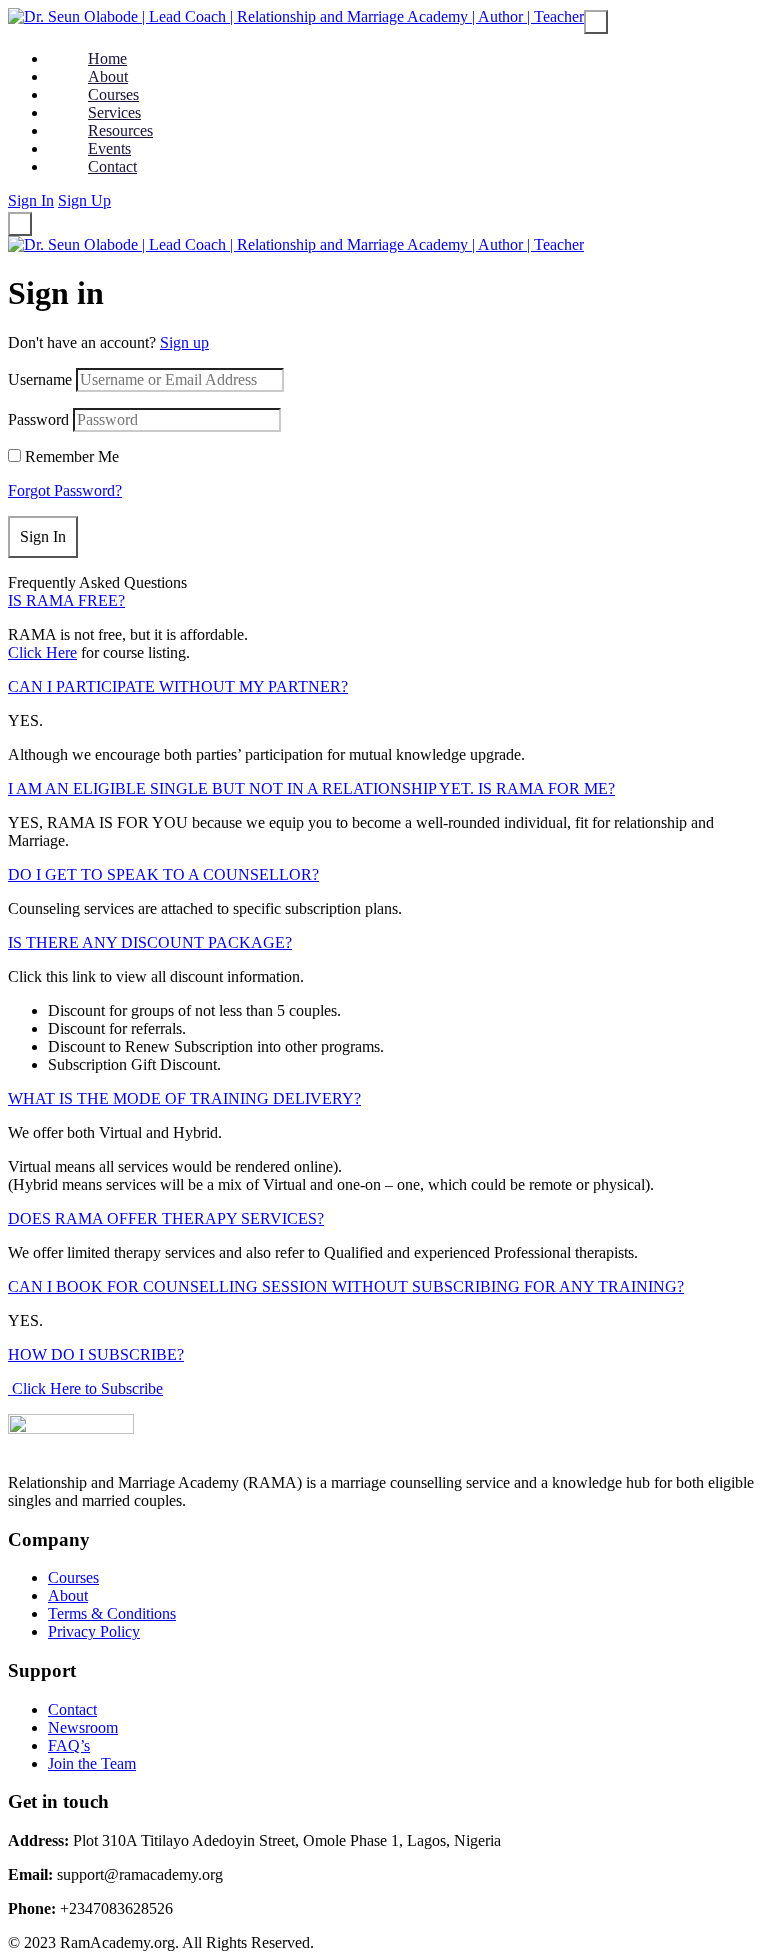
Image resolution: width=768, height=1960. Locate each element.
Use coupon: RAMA (568, 34)
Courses (73, 1577)
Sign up (184, 342)
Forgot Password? (65, 490)
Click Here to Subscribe (85, 1388)
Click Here (42, 652)
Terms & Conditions (112, 1613)
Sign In (31, 200)
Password (38, 419)
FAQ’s (69, 1745)
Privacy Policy (94, 1631)
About (68, 1595)
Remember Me (72, 456)
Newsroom (83, 1727)
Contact (72, 1709)
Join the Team (92, 1763)
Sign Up (84, 200)
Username (40, 379)
